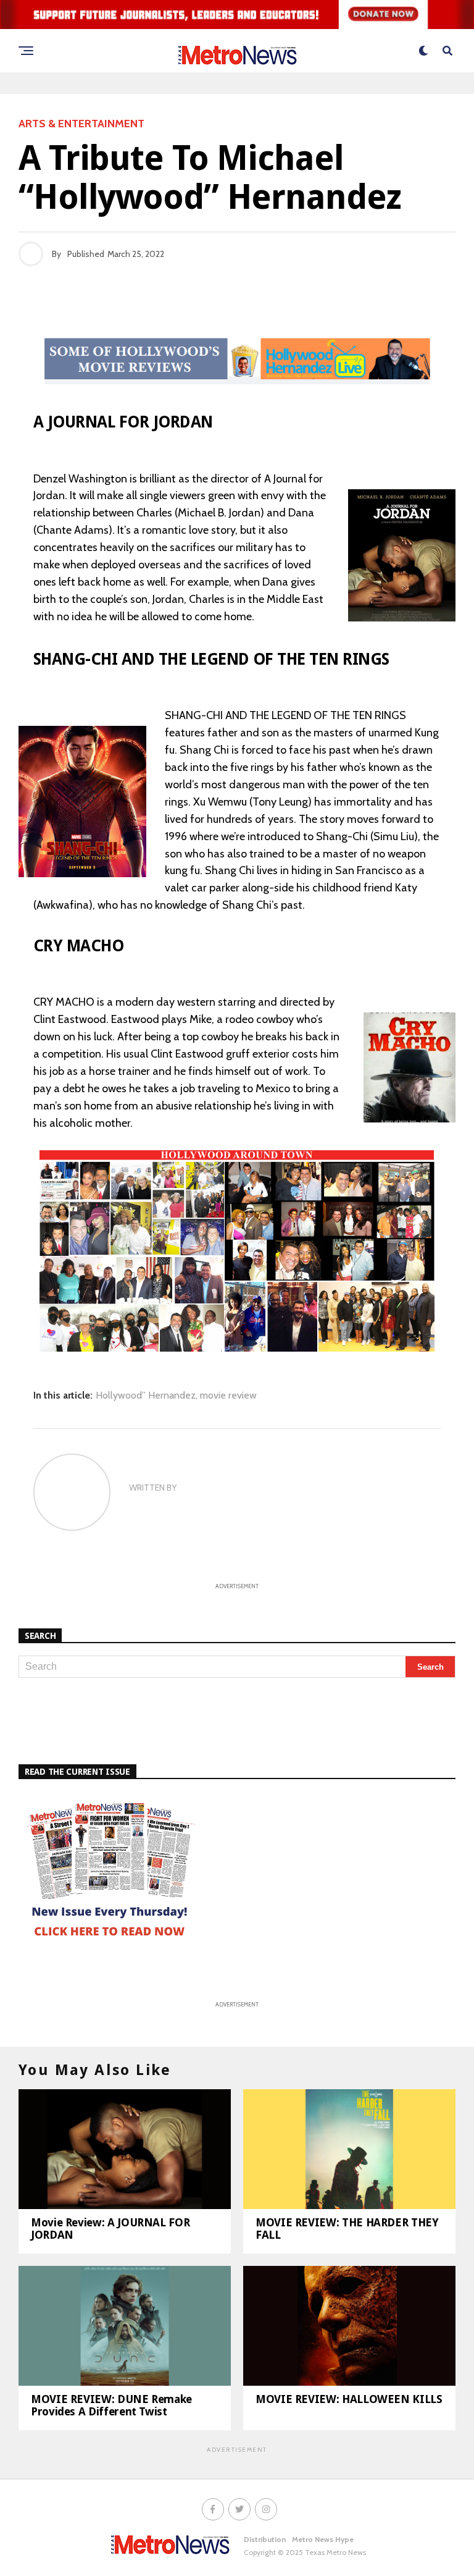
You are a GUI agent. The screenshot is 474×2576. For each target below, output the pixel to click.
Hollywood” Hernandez (146, 1395)
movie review (228, 1395)
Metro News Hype (323, 2539)
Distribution (265, 2539)
